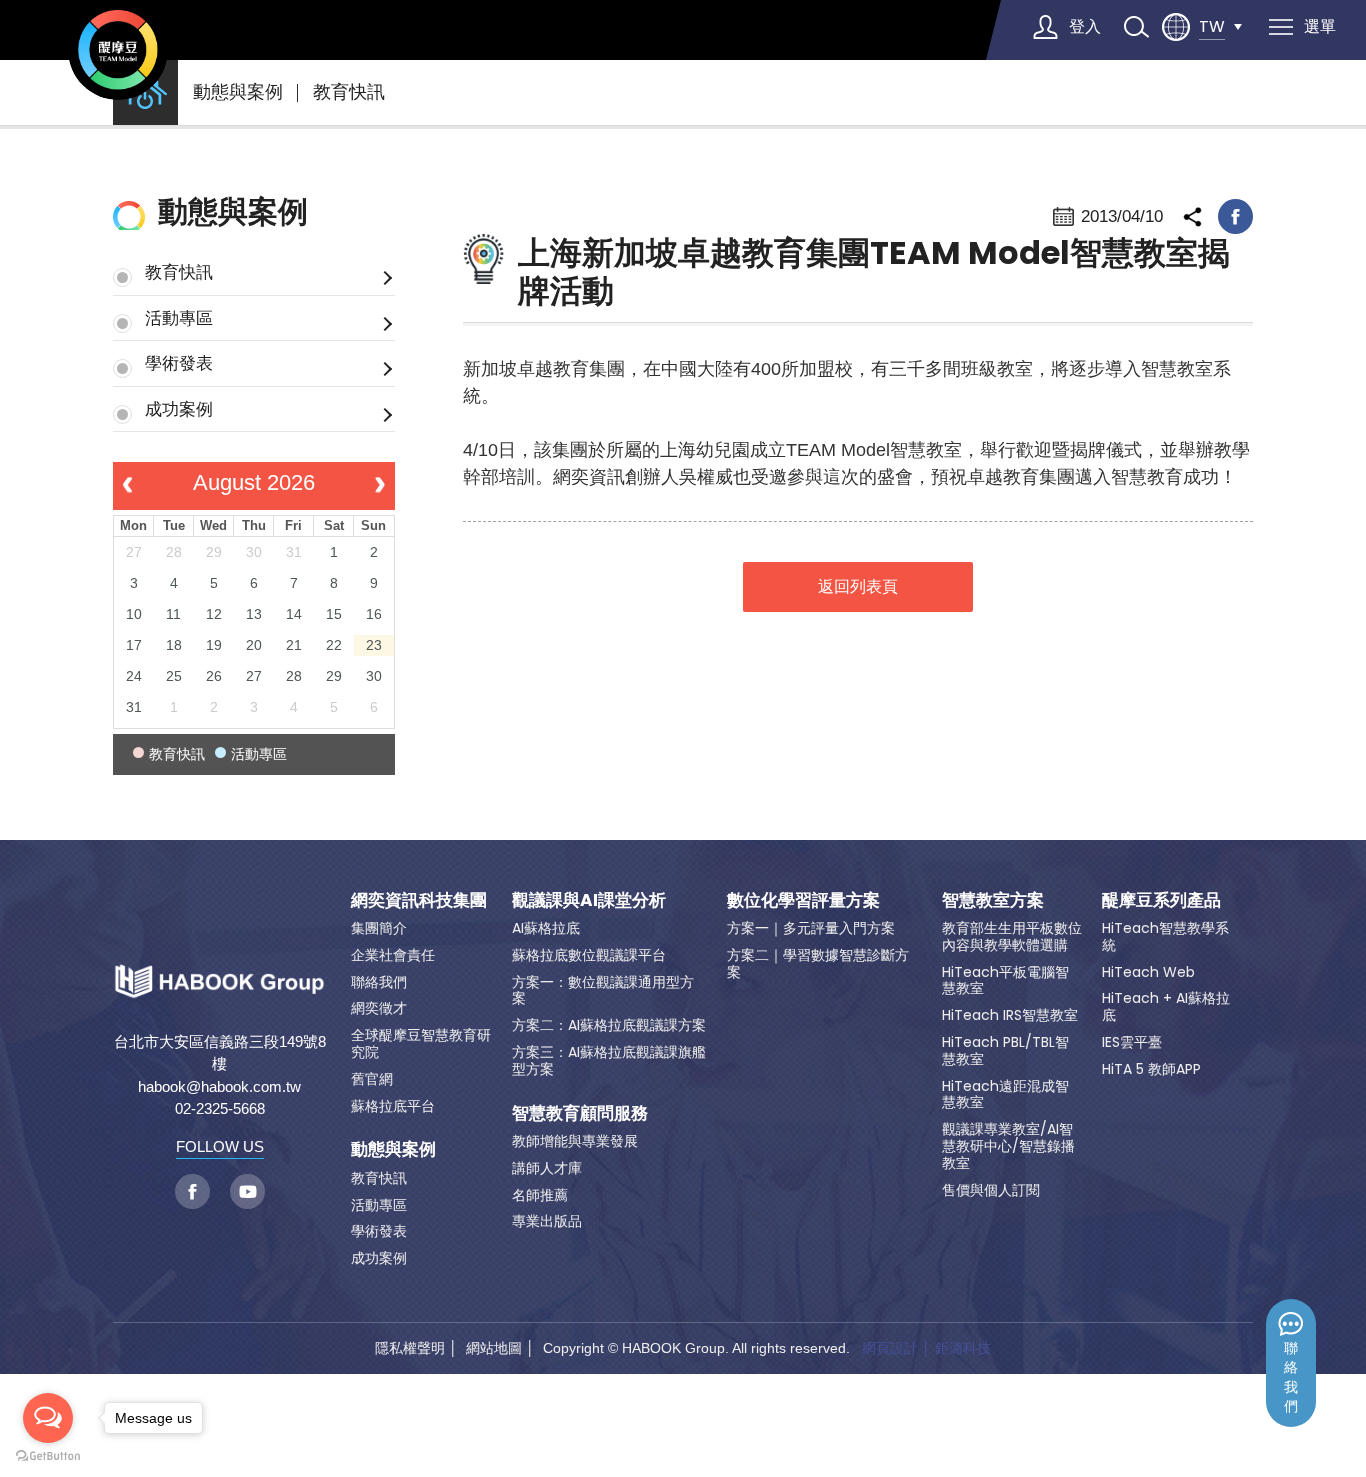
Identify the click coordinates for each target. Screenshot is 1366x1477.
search (1136, 27)
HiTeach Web (1148, 972)
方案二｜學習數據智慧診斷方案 (818, 963)
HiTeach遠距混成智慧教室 (1005, 1094)
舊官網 (372, 1079)
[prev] (127, 486)
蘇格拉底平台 (393, 1106)
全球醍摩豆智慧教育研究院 (421, 1043)
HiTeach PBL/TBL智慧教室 (1005, 1050)
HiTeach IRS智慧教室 (1010, 1015)
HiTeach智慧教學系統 (1165, 936)
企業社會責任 (393, 955)
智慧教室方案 (993, 900)
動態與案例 (238, 92)
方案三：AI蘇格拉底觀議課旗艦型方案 (609, 1060)
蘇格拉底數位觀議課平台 (589, 955)
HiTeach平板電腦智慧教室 (1005, 980)
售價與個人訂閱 (991, 1190)
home (145, 92)
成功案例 (179, 409)
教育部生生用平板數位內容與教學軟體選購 (1012, 936)
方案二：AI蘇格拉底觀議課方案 (609, 1025)
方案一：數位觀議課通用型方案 (603, 990)
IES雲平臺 (1132, 1042)
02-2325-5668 (220, 1108)
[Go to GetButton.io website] (48, 1456)
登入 (1085, 26)
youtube (247, 1191)
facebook (1235, 216)
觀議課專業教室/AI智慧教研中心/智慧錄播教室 (1008, 1146)
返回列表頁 (858, 586)
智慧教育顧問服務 (580, 1113)
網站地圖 (494, 1348)
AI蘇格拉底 (546, 928)
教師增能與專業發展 (575, 1141)
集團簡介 (379, 928)
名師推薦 (540, 1195)
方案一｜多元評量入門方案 (811, 928)
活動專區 (179, 318)
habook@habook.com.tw (219, 1086)
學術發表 (179, 363)
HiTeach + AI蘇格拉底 (1166, 1006)
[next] (379, 486)
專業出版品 (547, 1221)
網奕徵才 (379, 1008)
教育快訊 (349, 92)
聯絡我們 (1291, 1377)
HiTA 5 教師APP (1151, 1069)
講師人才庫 (547, 1168)
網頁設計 (890, 1348)
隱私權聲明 (410, 1348)
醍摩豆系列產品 (1161, 900)
